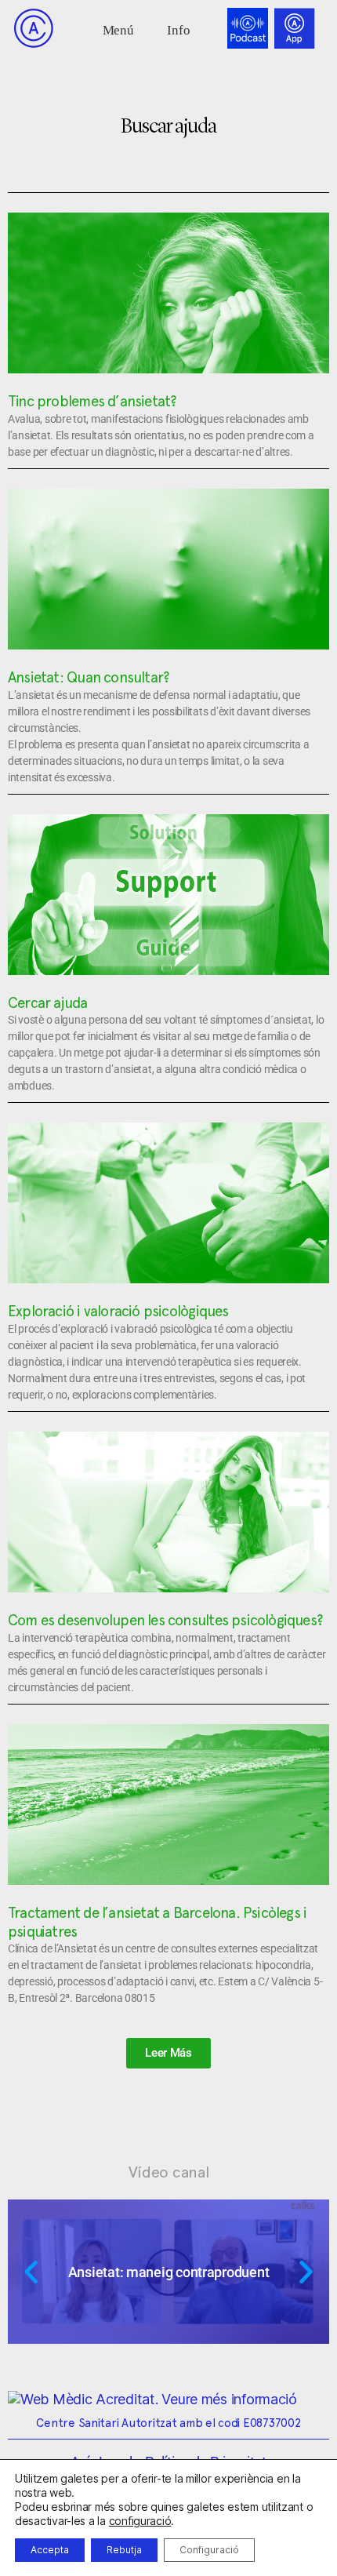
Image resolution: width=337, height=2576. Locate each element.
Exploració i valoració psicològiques (118, 1311)
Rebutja (124, 2550)
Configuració (209, 2550)
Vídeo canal (169, 2172)
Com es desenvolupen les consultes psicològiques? (165, 1620)
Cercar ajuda (48, 1002)
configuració (140, 2521)
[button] (118, 29)
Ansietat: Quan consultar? (89, 677)
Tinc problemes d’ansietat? (92, 401)
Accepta (50, 2550)
